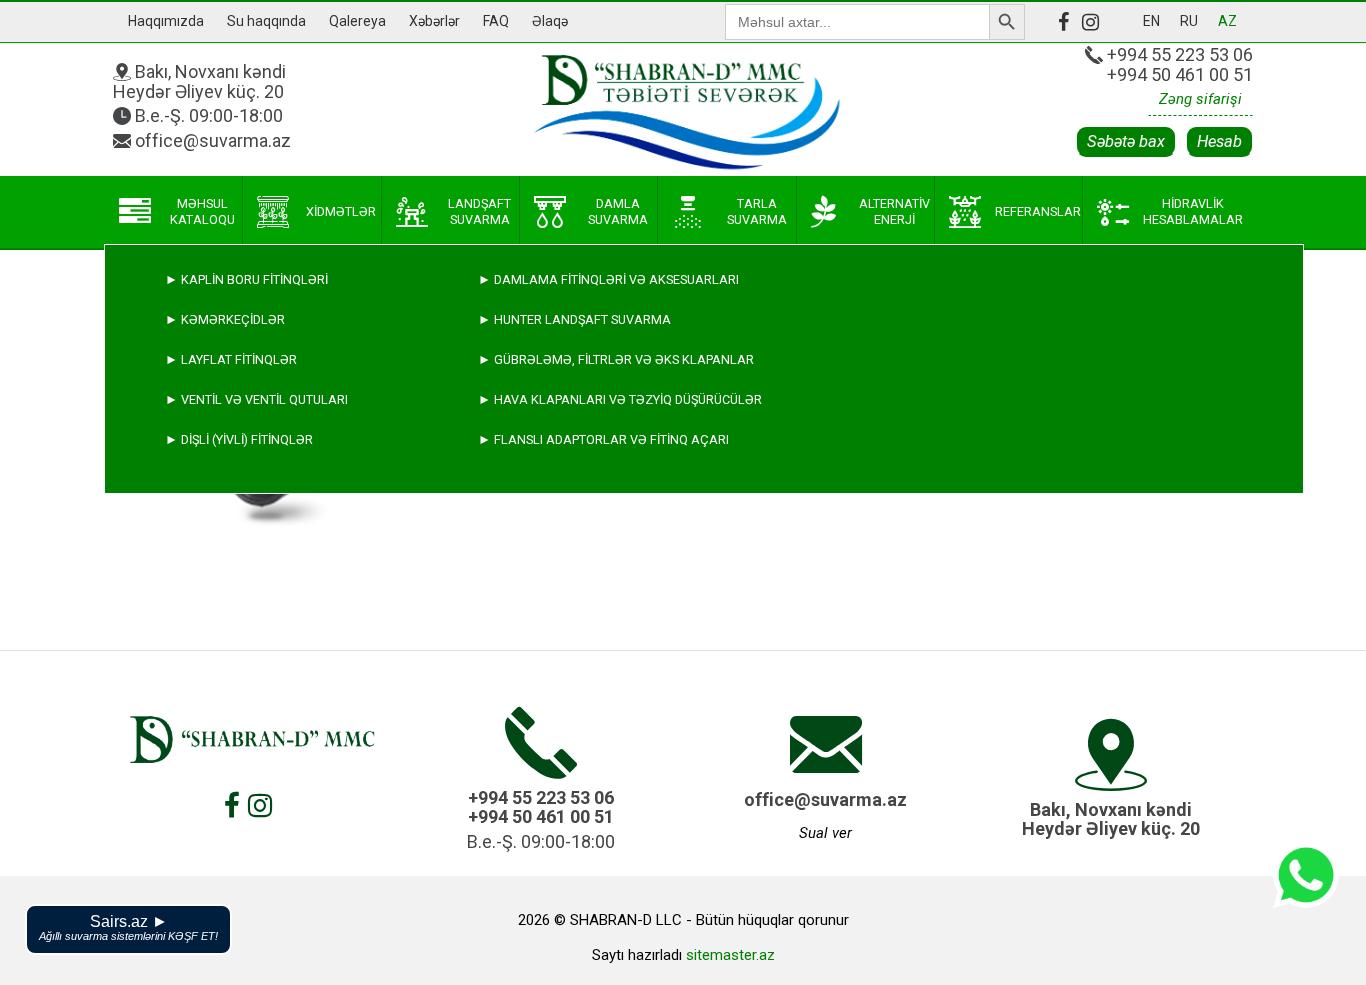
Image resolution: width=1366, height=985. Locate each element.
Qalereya (357, 21)
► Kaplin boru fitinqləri (246, 279)
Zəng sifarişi (1200, 99)
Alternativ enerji (894, 211)
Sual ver (825, 833)
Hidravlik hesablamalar (1193, 211)
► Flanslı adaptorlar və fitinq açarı (603, 439)
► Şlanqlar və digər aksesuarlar (280, 679)
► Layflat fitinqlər (231, 359)
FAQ (496, 21)
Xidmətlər (341, 211)
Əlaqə (550, 21)
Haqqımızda (166, 21)
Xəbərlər (434, 21)
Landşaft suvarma (479, 211)
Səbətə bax (1126, 141)
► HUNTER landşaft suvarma (574, 319)
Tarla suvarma (757, 211)
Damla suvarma (618, 211)
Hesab (1219, 141)
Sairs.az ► (128, 927)
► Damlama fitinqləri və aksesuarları (608, 279)
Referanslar (1038, 211)
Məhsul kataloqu (202, 211)
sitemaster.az (730, 955)
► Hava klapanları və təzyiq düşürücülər (620, 399)
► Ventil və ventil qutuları (256, 399)
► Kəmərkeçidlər (225, 319)
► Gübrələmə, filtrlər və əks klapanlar (616, 359)
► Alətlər (201, 719)
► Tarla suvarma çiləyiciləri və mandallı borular (337, 559)
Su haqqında (266, 21)
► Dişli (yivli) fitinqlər (239, 439)
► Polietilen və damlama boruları (281, 599)
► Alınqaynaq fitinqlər (245, 639)
